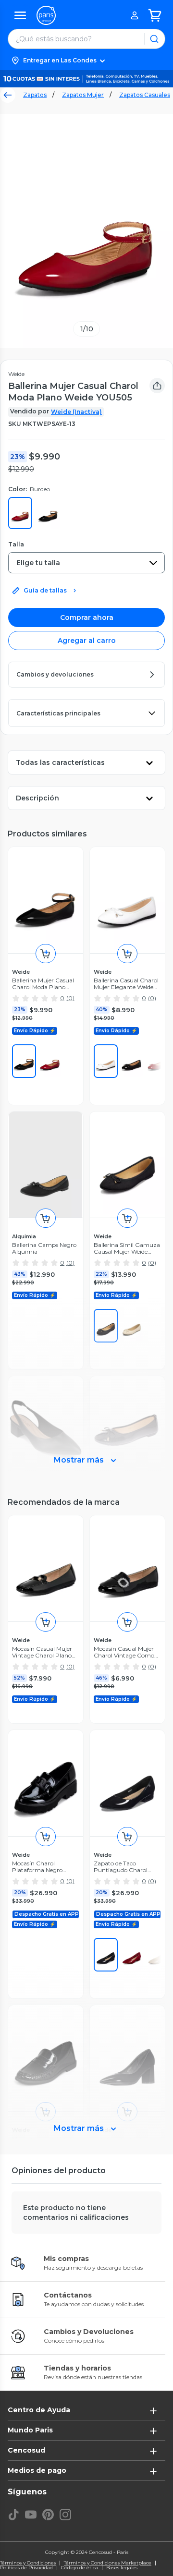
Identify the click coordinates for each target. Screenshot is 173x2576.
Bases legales (122, 2568)
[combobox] (86, 563)
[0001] (24, 1061)
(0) (70, 998)
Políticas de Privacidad (26, 2568)
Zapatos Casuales (145, 95)
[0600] (132, 1955)
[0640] (50, 1061)
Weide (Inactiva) (76, 412)
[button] (86, 60)
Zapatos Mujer (83, 95)
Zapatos (35, 95)
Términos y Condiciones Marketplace (108, 2563)
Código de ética (80, 2568)
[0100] (106, 1061)
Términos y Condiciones (28, 2563)
